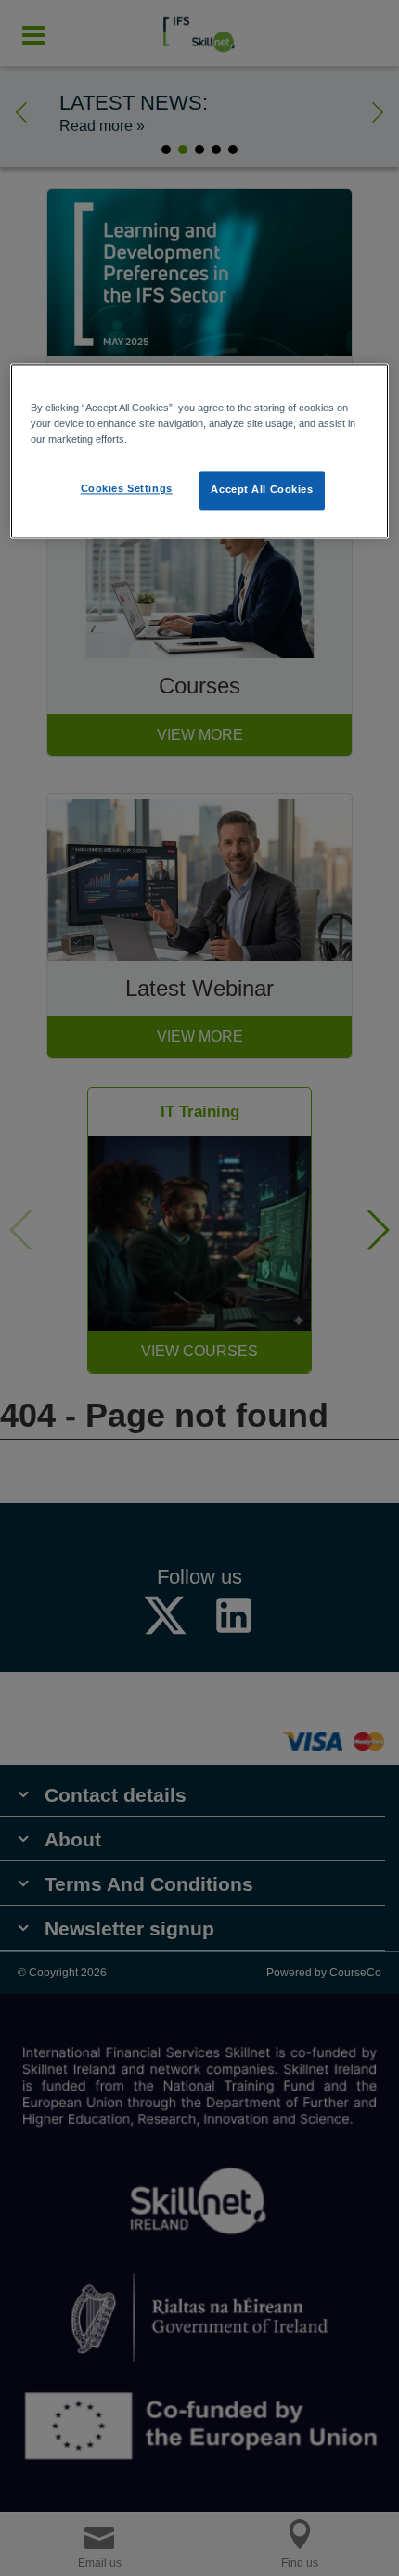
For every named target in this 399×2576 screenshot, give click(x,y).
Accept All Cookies (262, 490)
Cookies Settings (127, 489)
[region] (200, 452)
